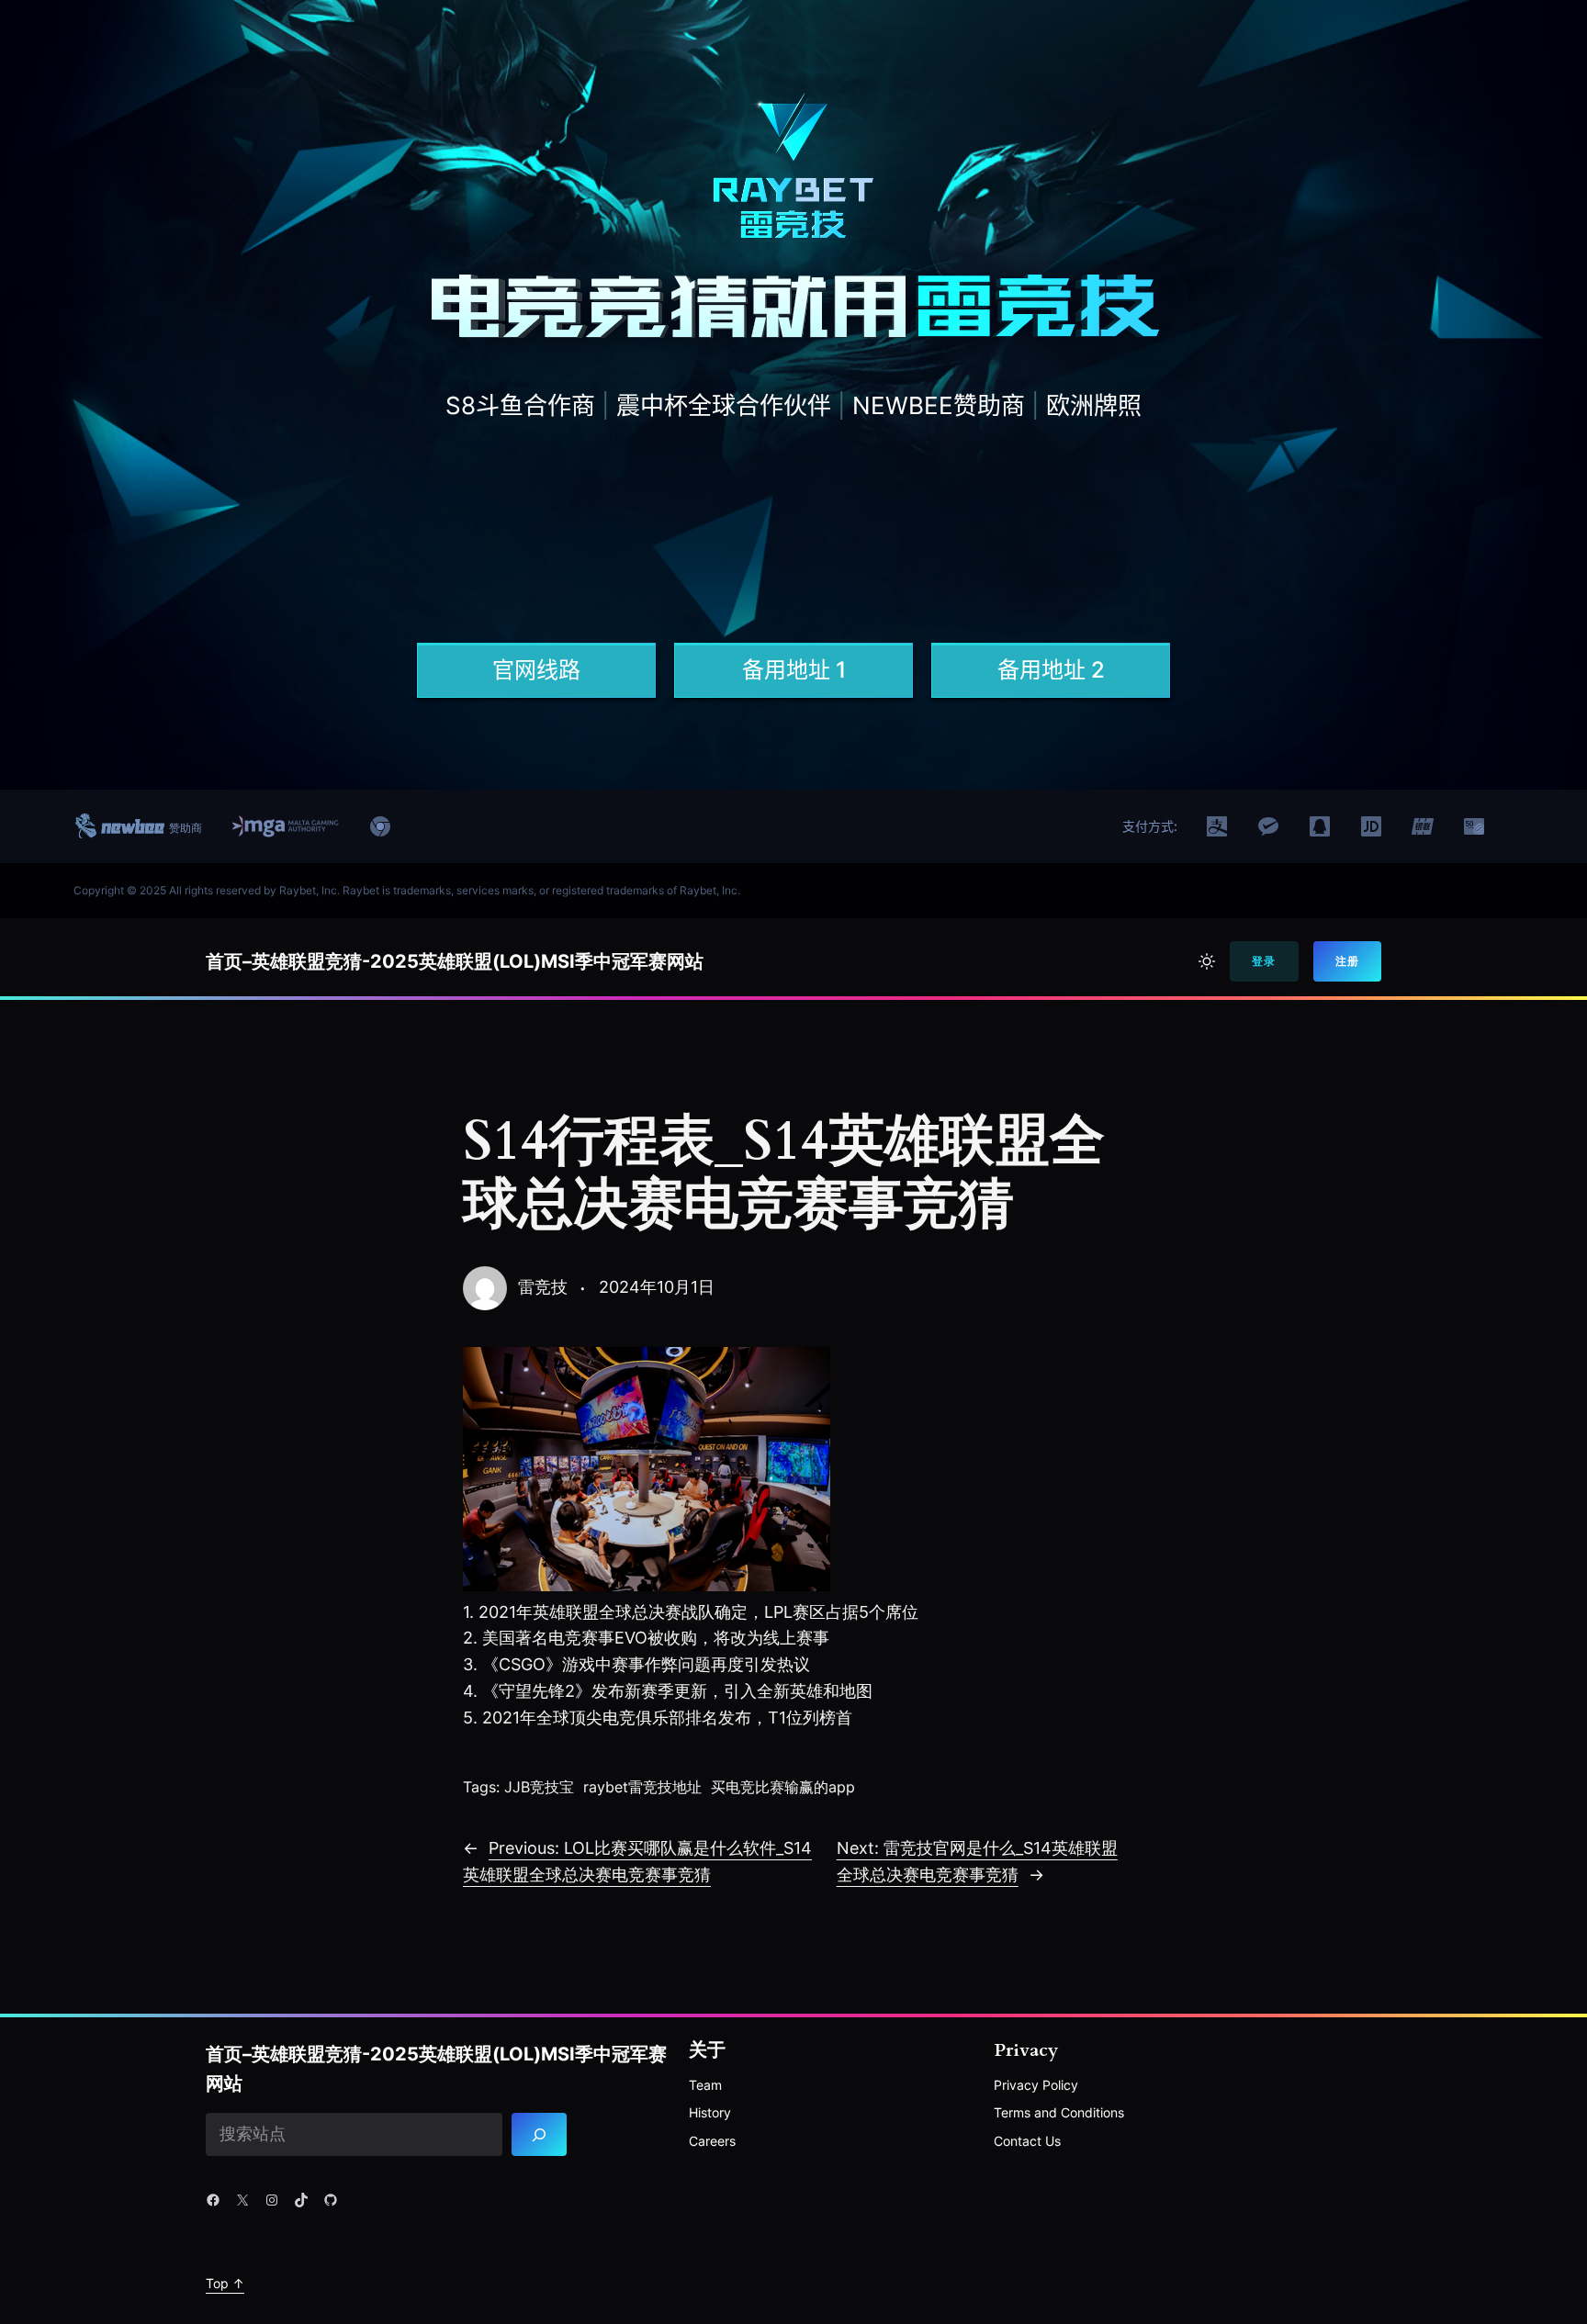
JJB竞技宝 (539, 1787)
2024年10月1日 (657, 1287)
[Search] (540, 2135)
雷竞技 (543, 1287)
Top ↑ (225, 2283)
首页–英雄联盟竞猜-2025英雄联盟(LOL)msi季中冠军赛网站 (455, 961)
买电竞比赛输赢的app (783, 1787)
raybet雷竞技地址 (642, 1787)
